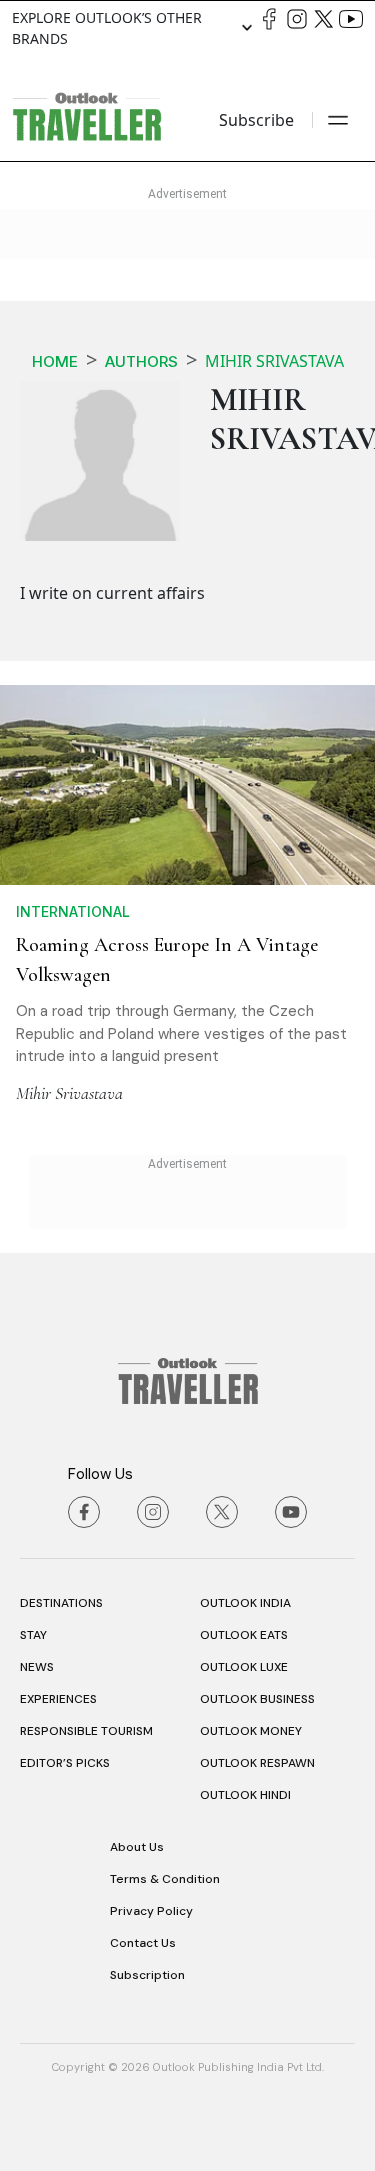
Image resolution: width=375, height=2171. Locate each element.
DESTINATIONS (61, 1603)
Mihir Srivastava (69, 1093)
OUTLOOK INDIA (245, 1603)
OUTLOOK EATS (244, 1635)
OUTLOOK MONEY (251, 1731)
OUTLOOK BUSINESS (257, 1699)
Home (55, 361)
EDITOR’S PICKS (65, 1763)
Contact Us (143, 1943)
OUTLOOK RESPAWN (257, 1763)
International (73, 911)
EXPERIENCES (58, 1699)
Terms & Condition (165, 1879)
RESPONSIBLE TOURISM (86, 1731)
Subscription (147, 1975)
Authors (141, 361)
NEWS (37, 1667)
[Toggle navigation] (338, 120)
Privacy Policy (151, 1911)
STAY (33, 1635)
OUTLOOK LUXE (244, 1667)
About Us (137, 1847)
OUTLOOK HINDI (245, 1795)
